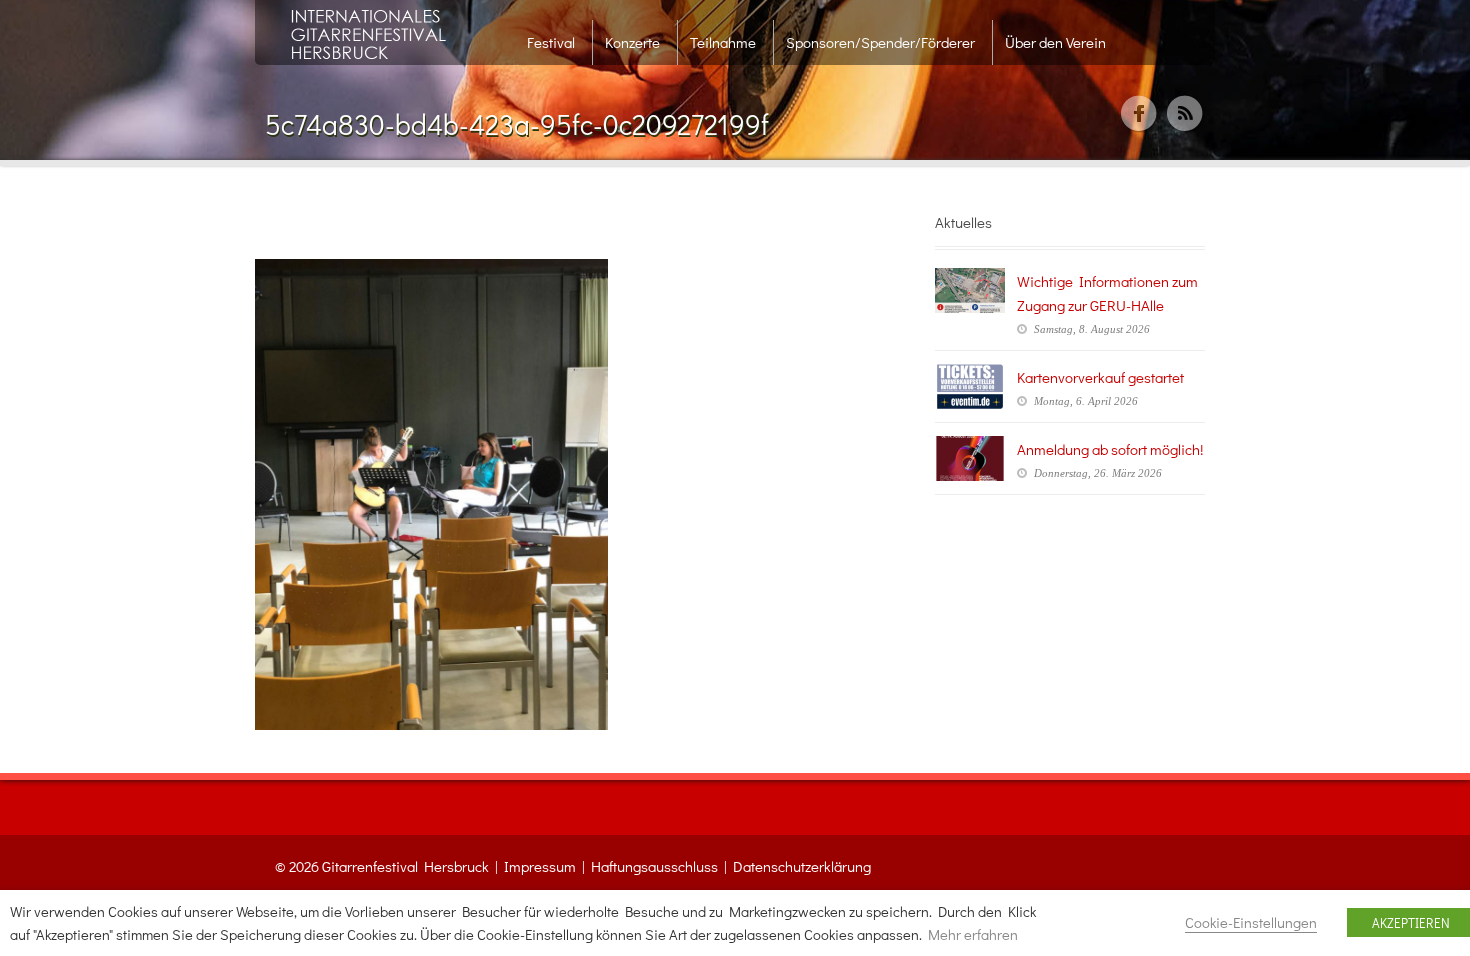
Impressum (540, 866)
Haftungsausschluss (654, 866)
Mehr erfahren (973, 934)
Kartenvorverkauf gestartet (1100, 377)
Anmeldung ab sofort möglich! (1110, 449)
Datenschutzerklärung (802, 866)
